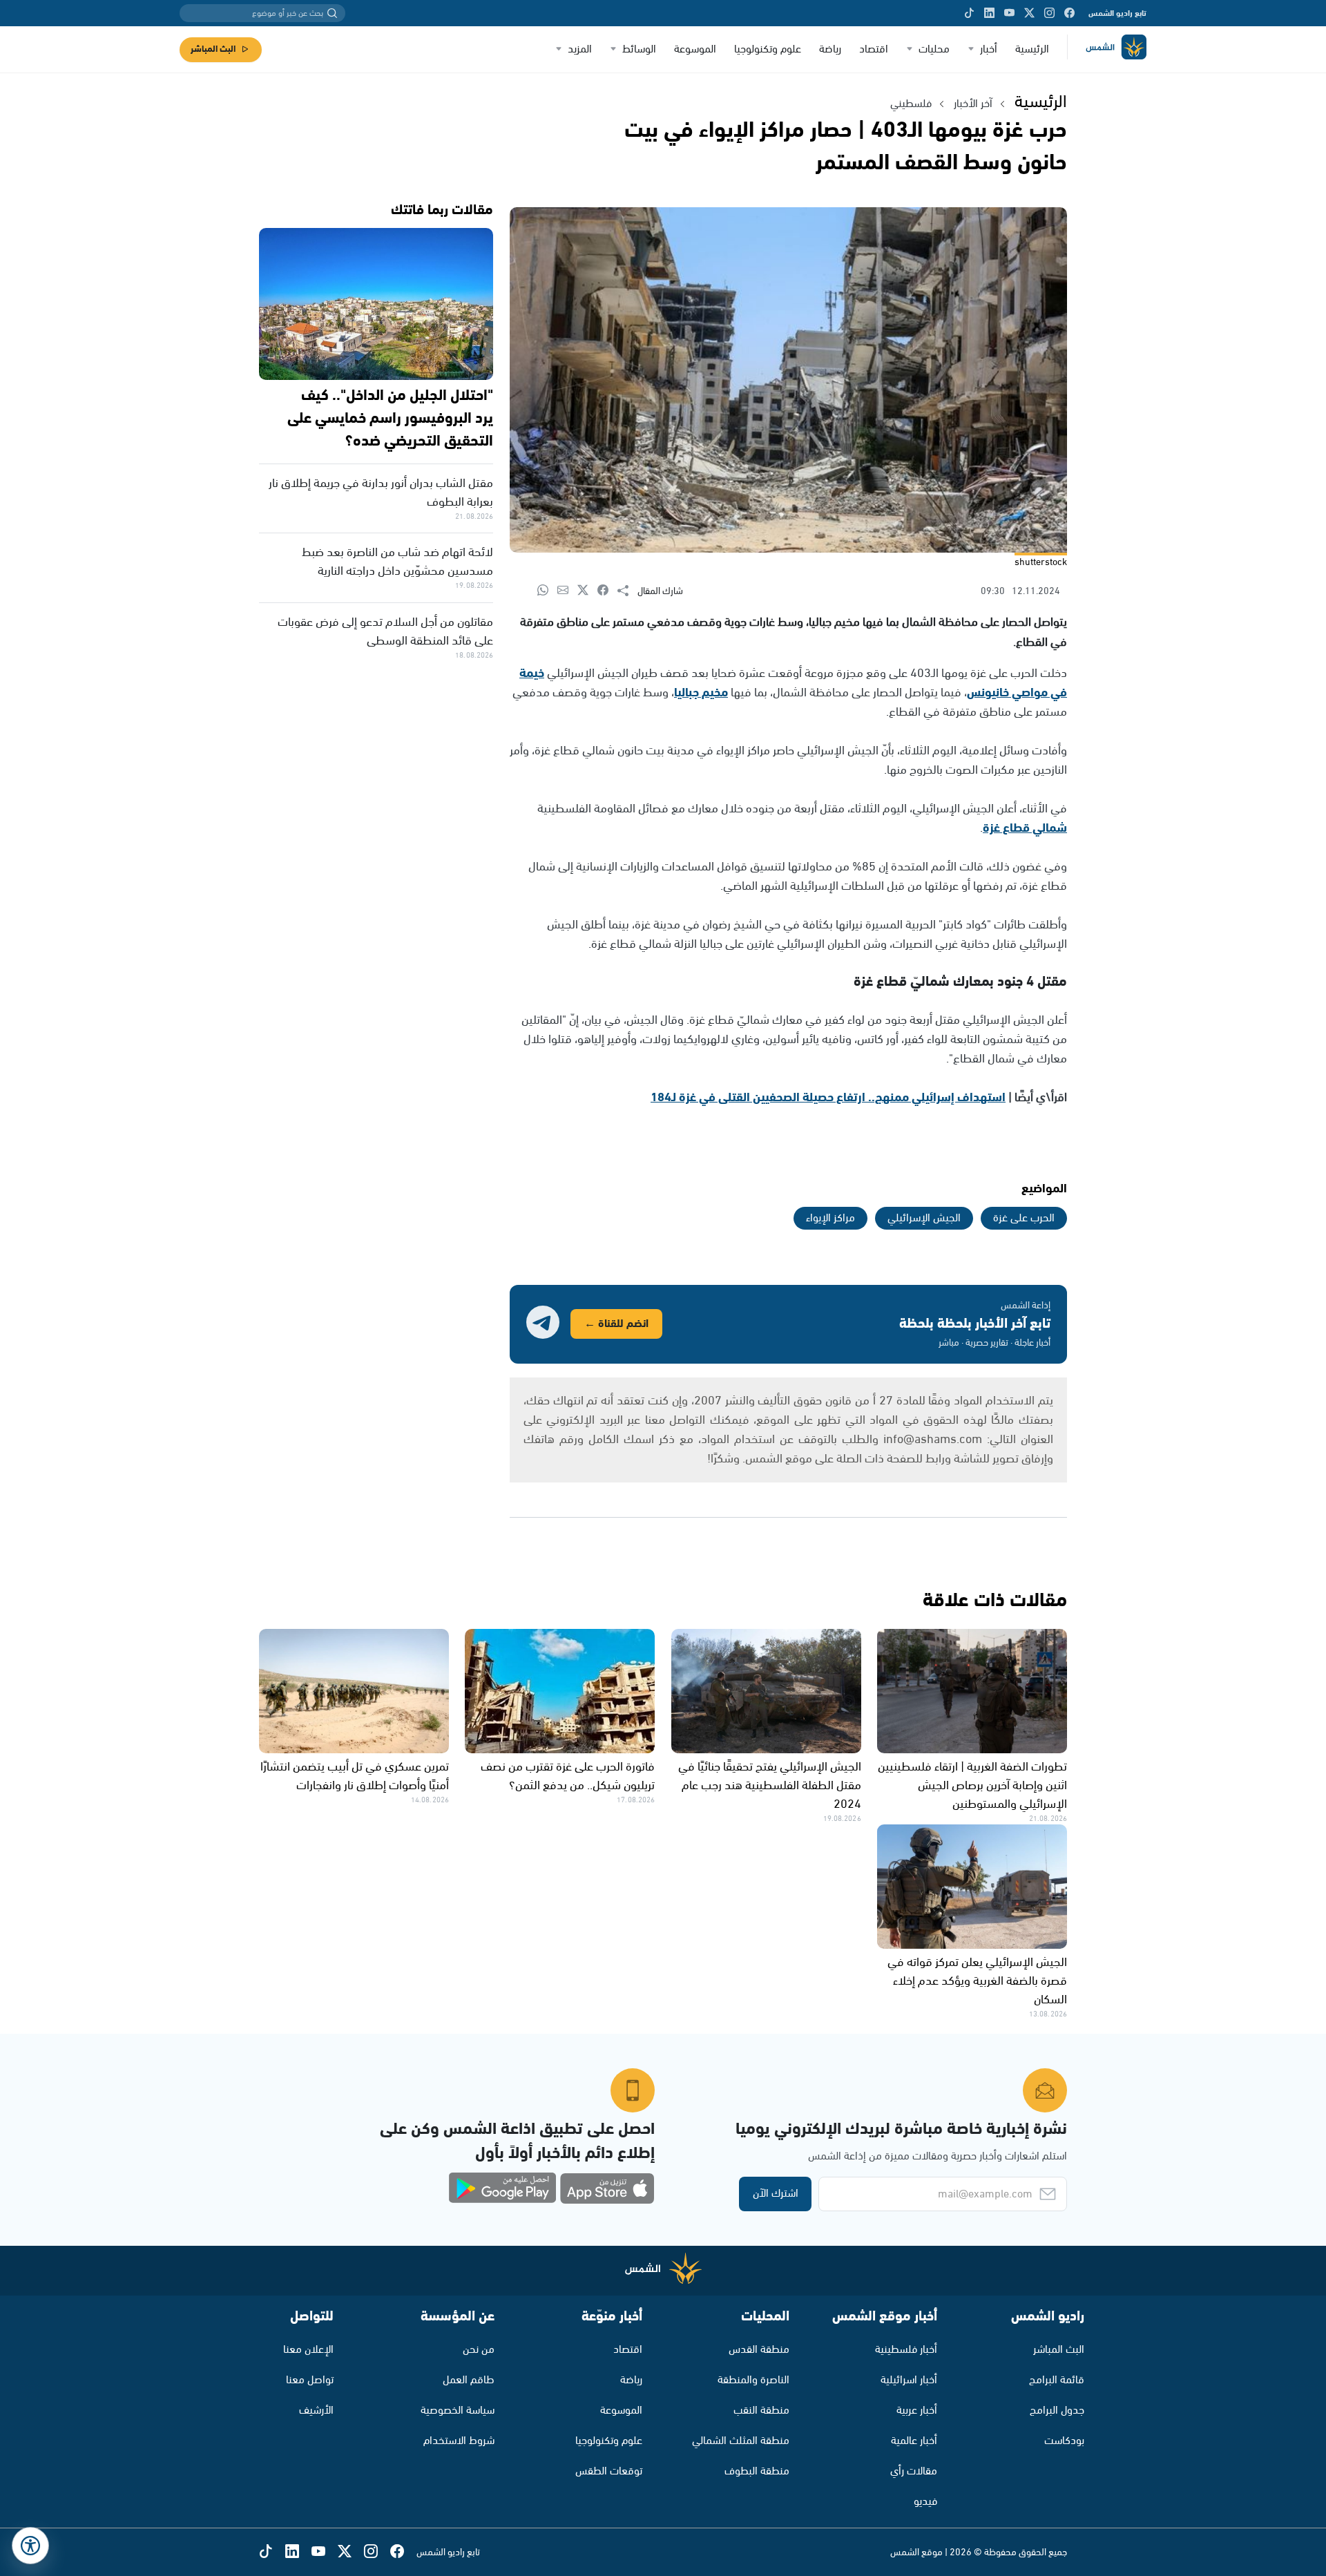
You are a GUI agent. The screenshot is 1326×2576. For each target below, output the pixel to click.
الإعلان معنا (308, 2350)
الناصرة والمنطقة (753, 2380)
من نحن (479, 2350)
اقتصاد (874, 49)
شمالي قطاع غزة (1025, 828)
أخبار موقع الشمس (885, 2317)
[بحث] (332, 13)
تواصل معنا (310, 2380)
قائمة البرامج (1057, 2380)
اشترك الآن (776, 2194)
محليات (934, 49)
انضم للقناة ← (616, 1324)
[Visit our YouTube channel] (1009, 13)
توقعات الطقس (609, 2471)
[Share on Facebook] (607, 591)
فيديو (925, 2502)
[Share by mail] (567, 591)
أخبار (989, 49)
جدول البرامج (1057, 2411)
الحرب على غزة (1024, 1218)
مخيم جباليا (701, 693)
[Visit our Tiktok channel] (969, 13)
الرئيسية (1032, 49)
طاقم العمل (469, 2380)
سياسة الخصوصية (458, 2411)
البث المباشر (213, 49)
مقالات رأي (914, 2471)
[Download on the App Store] (607, 2188)
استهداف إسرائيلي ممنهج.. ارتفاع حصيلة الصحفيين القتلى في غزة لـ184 (828, 1098)
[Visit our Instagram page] (1049, 13)
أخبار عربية (917, 2411)
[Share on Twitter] (587, 591)
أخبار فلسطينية (906, 2350)
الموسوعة (695, 49)
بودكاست (1064, 2441)
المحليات (765, 2317)
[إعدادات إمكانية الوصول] (30, 2546)
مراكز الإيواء (830, 1218)
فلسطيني (911, 104)
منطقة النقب (761, 2411)
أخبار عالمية (914, 2441)
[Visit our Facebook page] (1069, 13)
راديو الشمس (1048, 2317)
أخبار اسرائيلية (909, 2380)
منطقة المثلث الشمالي (741, 2441)
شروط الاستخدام (459, 2441)
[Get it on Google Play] (503, 2188)
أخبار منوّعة (612, 2317)
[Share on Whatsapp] (547, 591)
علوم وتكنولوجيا (768, 49)
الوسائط (639, 49)
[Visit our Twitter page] (1029, 13)
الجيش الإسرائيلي (924, 1218)
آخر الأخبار (973, 104)
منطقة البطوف (757, 2471)
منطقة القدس (759, 2350)
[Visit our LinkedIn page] (989, 13)
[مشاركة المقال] (627, 591)
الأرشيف (316, 2411)
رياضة (830, 49)
